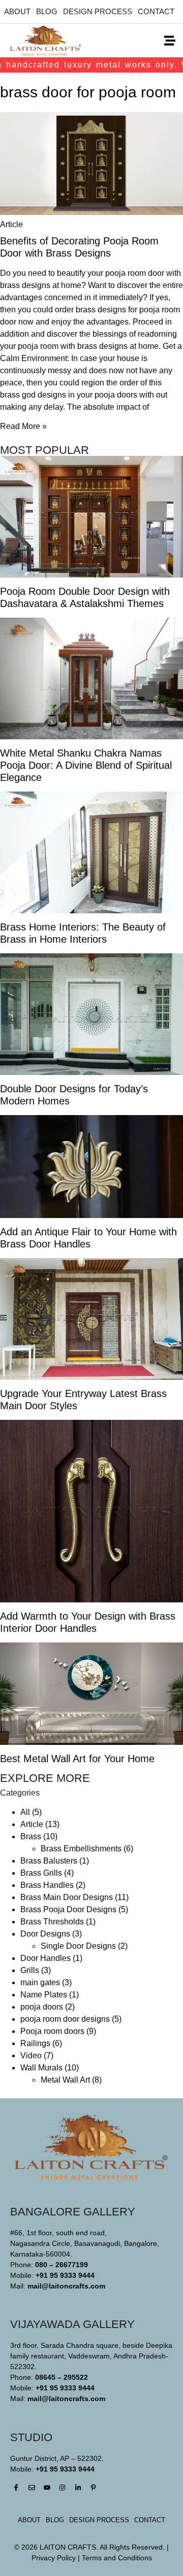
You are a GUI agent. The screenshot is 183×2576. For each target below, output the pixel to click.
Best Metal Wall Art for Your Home (77, 1759)
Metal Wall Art (65, 2080)
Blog (47, 11)
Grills (30, 1970)
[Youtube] (47, 2488)
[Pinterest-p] (93, 2488)
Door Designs (45, 1934)
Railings (35, 2043)
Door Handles (45, 1958)
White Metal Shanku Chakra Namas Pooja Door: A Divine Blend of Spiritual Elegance (86, 765)
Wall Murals (41, 2068)
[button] (170, 41)
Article (32, 1824)
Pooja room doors (52, 2031)
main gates (40, 1982)
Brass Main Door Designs (67, 1897)
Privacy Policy (54, 2558)
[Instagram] (62, 2488)
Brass (31, 1836)
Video (31, 2055)
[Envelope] (31, 2488)
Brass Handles (47, 1885)
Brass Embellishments (81, 1849)
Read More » (23, 426)
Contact (156, 11)
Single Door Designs (78, 1946)
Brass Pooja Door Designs (68, 1909)
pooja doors (42, 2007)
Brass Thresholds (52, 1922)
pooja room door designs (65, 2019)
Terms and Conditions (117, 2558)
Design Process (98, 11)
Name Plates (44, 1995)
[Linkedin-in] (78, 2488)
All (25, 1812)
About (17, 11)
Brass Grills (41, 1873)
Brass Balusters (49, 1861)
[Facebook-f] (16, 2488)
